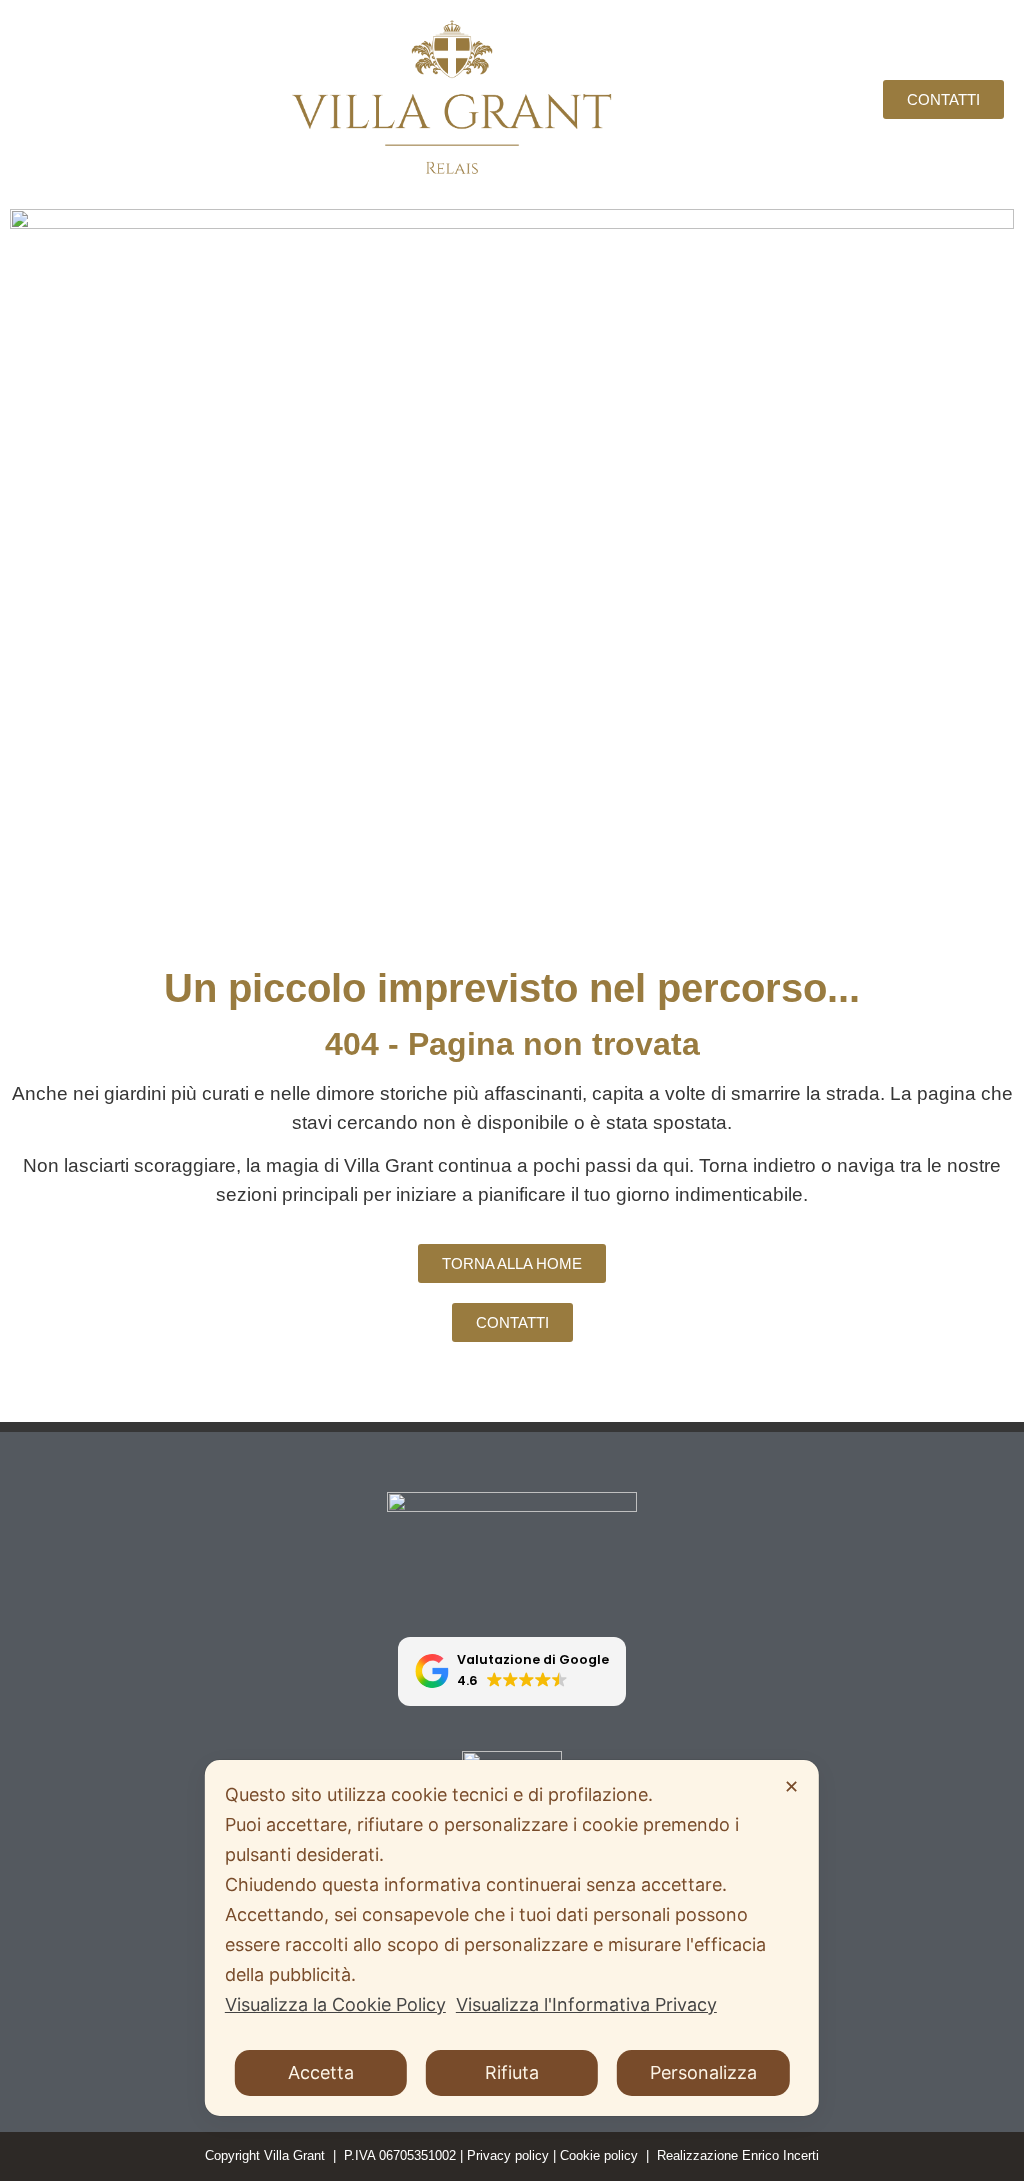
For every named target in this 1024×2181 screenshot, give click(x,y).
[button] (512, 1671)
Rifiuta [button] (512, 2072)
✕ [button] (791, 1786)
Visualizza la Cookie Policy (335, 2004)
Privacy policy (508, 2155)
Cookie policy (599, 2155)
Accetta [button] (321, 2072)
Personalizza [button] (703, 2072)
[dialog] (512, 1938)
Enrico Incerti (780, 2155)
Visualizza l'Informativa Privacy (586, 2004)
